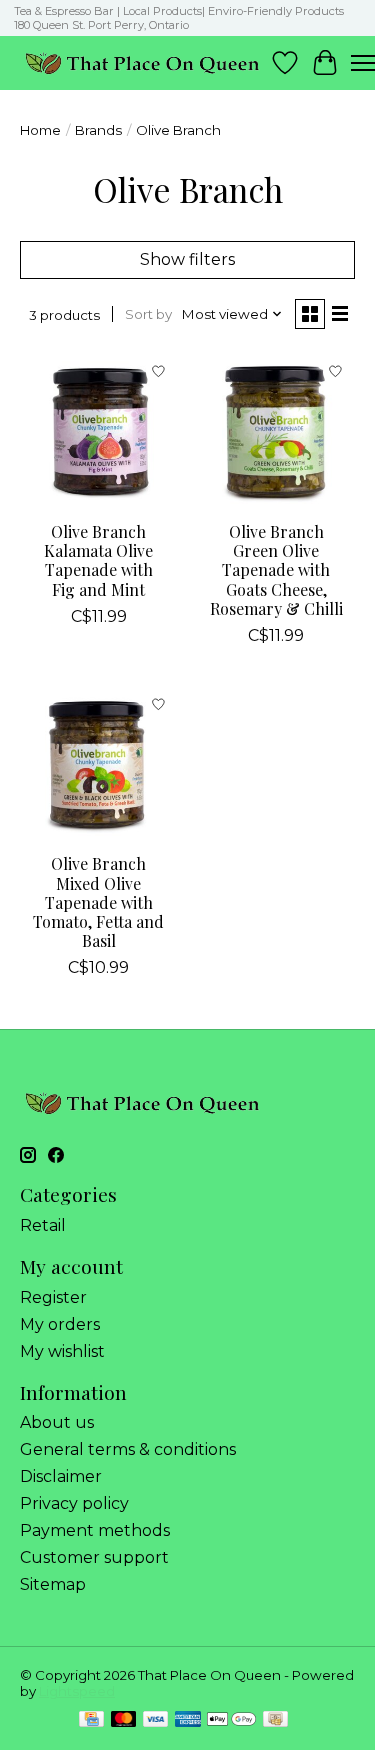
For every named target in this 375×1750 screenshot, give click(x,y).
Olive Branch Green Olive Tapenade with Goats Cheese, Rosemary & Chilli (276, 570)
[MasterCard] (124, 1720)
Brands (98, 130)
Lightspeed (77, 1691)
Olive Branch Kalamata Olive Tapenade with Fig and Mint (98, 560)
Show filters (187, 259)
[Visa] (156, 1720)
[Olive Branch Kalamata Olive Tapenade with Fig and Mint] (98, 431)
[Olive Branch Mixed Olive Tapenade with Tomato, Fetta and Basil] (98, 763)
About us (57, 1422)
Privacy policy (74, 1503)
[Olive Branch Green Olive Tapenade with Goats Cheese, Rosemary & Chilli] (275, 431)
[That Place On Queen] (142, 62)
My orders (60, 1324)
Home (40, 130)
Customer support (94, 1557)
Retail (43, 1225)
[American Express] (188, 1720)
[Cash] (275, 1720)
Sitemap (53, 1584)
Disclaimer (61, 1476)
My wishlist (62, 1351)
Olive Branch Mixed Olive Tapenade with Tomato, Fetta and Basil (98, 902)
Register (53, 1297)
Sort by (148, 314)
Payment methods (95, 1530)
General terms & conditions (128, 1449)
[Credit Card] (91, 1720)
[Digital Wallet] (231, 1720)
